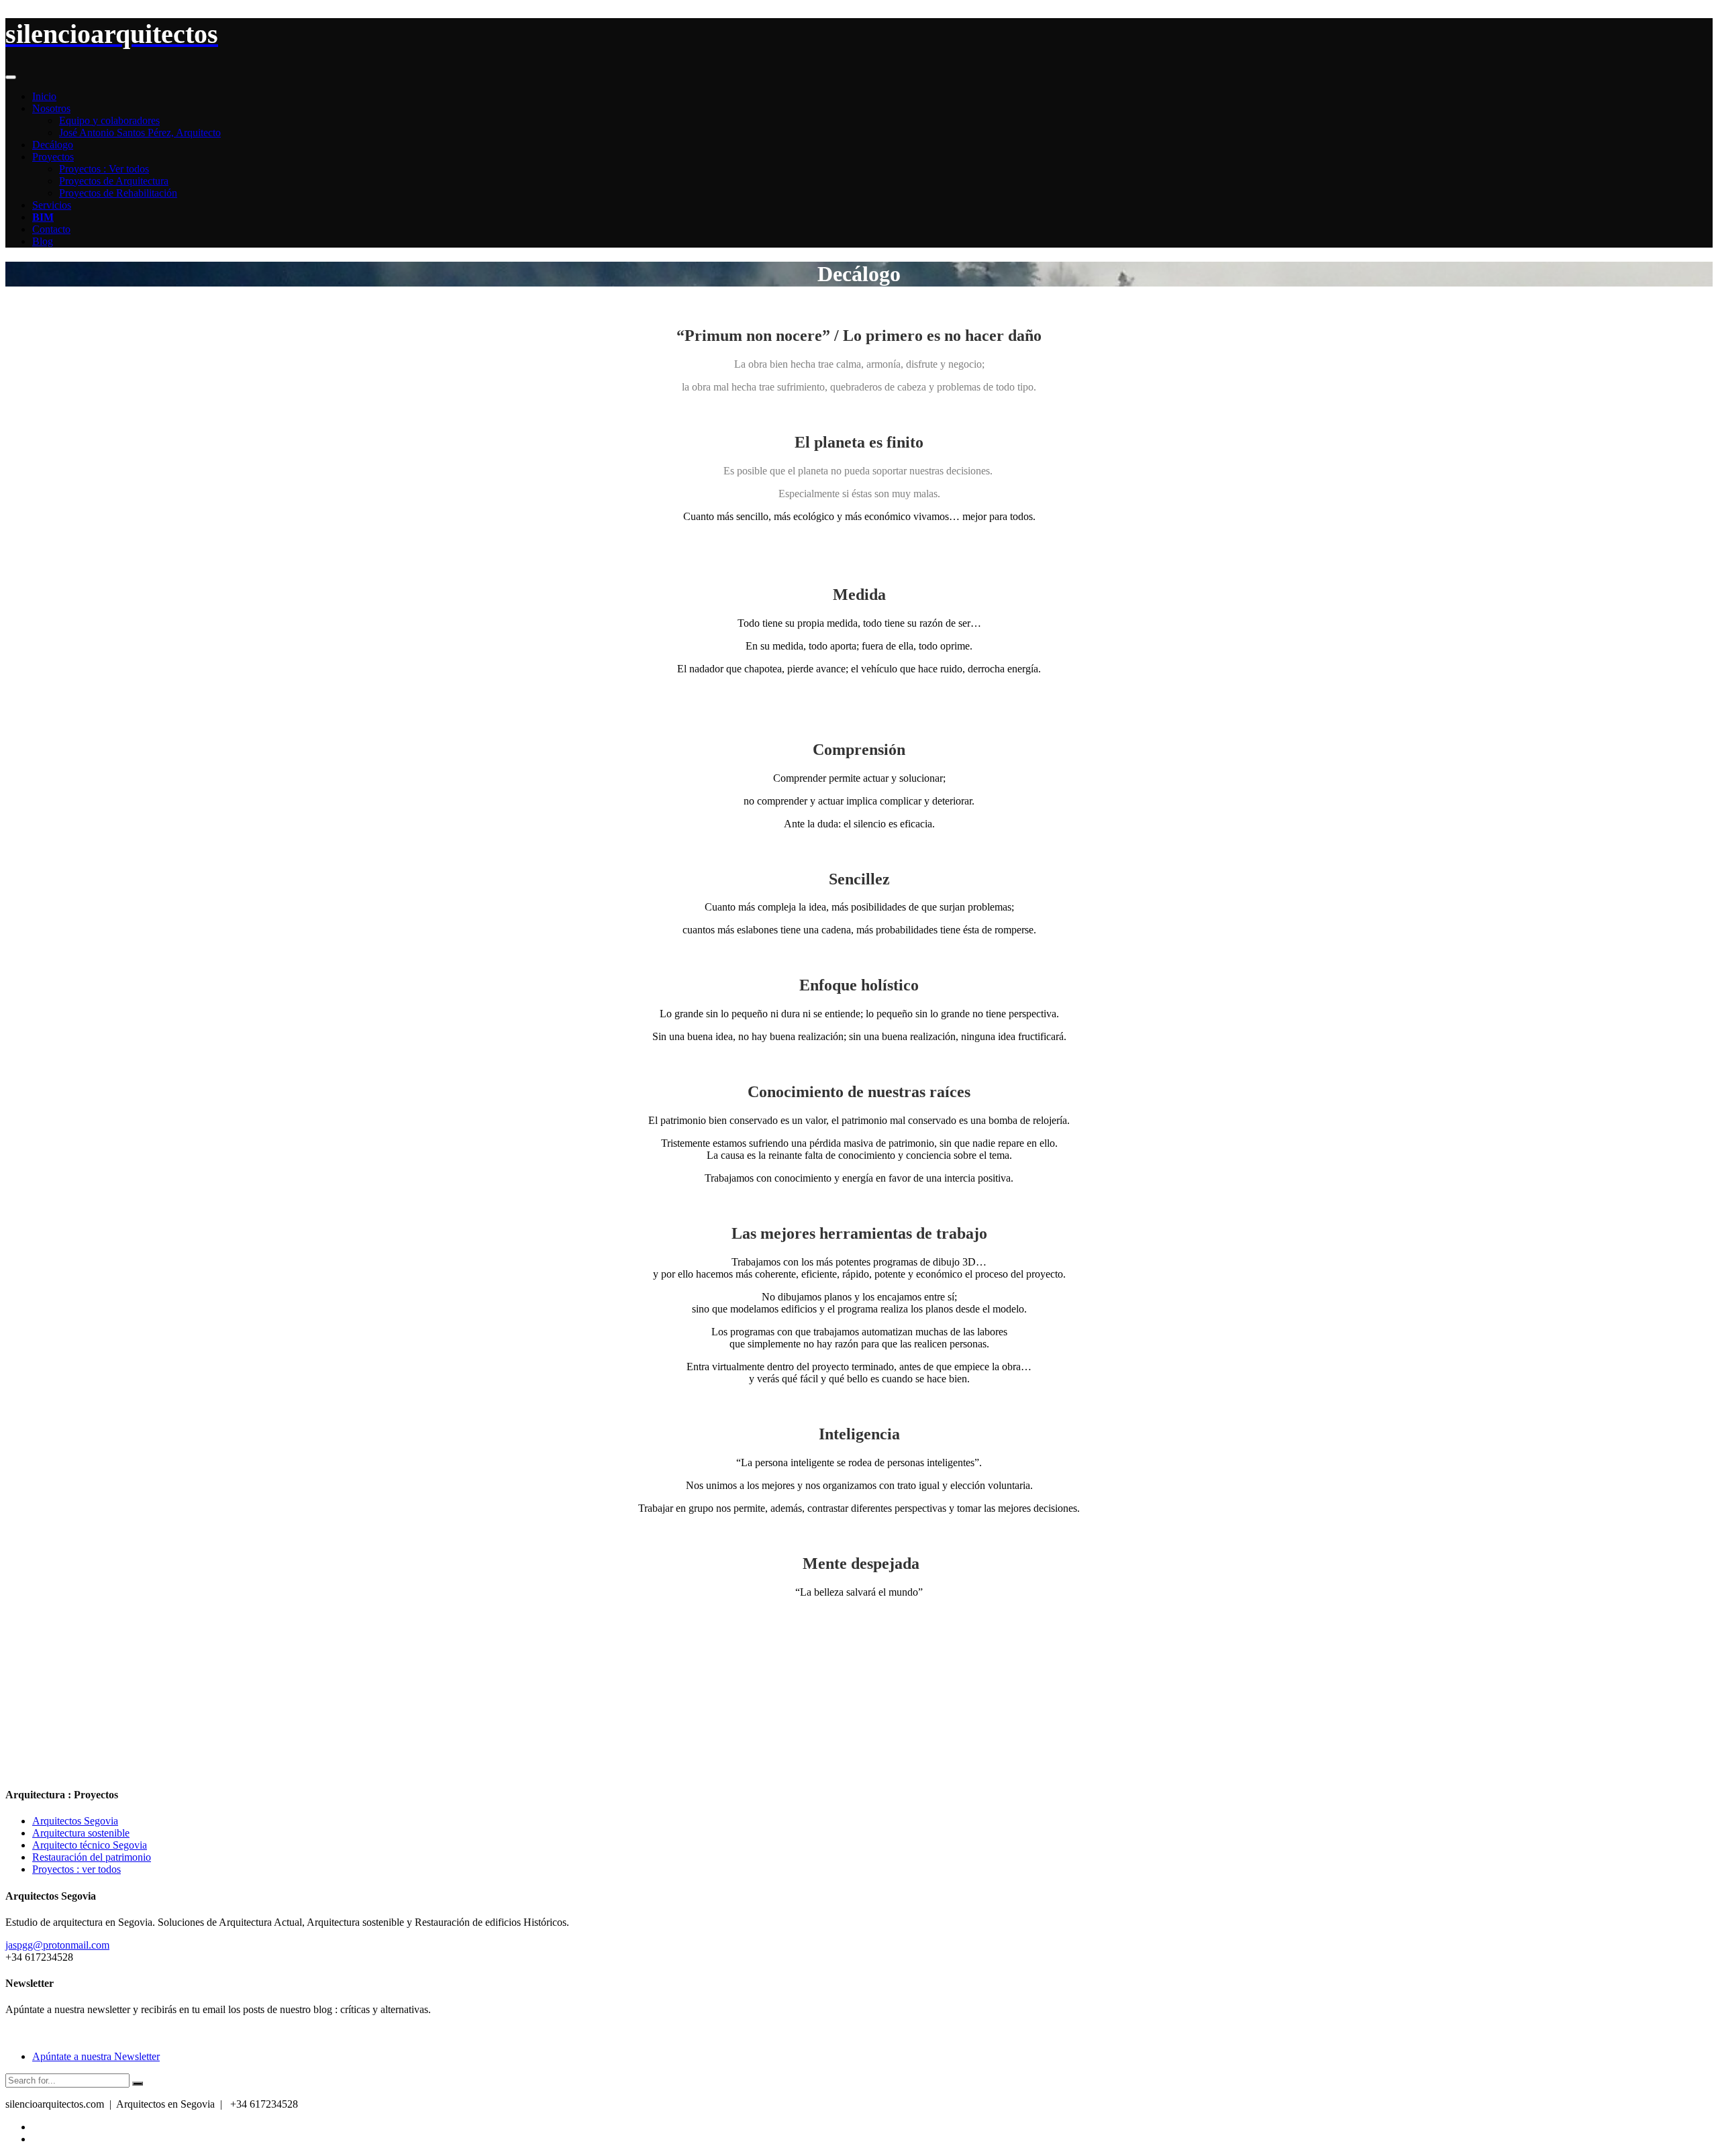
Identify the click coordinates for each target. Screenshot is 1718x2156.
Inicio (44, 96)
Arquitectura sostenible (81, 1833)
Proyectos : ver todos (77, 1869)
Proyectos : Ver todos (104, 169)
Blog (43, 241)
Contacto (51, 229)
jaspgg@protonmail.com (57, 1945)
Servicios (52, 205)
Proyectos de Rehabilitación (118, 193)
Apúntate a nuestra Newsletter (96, 2056)
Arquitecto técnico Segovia (90, 1845)
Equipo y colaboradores (109, 120)
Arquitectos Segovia (75, 1821)
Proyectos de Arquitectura (114, 181)
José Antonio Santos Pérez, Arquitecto (140, 133)
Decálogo (53, 145)
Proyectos (53, 157)
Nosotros (51, 108)
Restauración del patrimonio (92, 1857)
